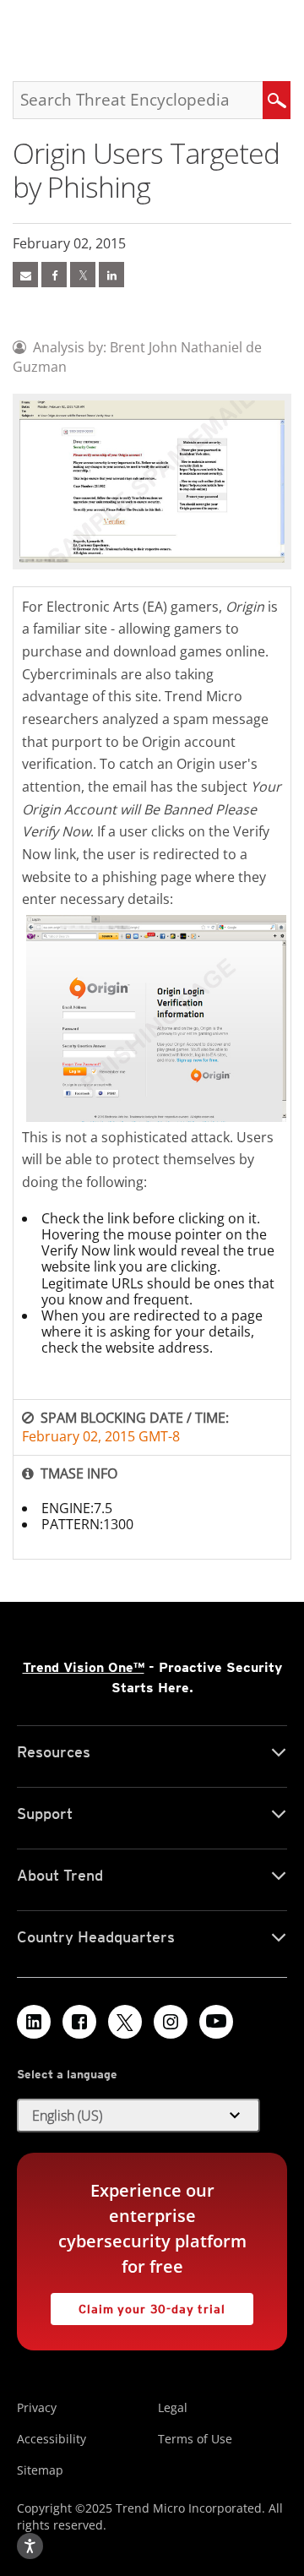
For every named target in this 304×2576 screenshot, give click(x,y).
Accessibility (52, 2439)
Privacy (37, 2407)
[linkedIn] (111, 275)
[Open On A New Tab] (83, 275)
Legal (173, 2407)
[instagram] (171, 2022)
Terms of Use (195, 2439)
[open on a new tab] (125, 2022)
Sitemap (40, 2470)
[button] (138, 2116)
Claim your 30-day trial (138, 2304)
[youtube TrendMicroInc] (216, 2022)
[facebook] (54, 275)
